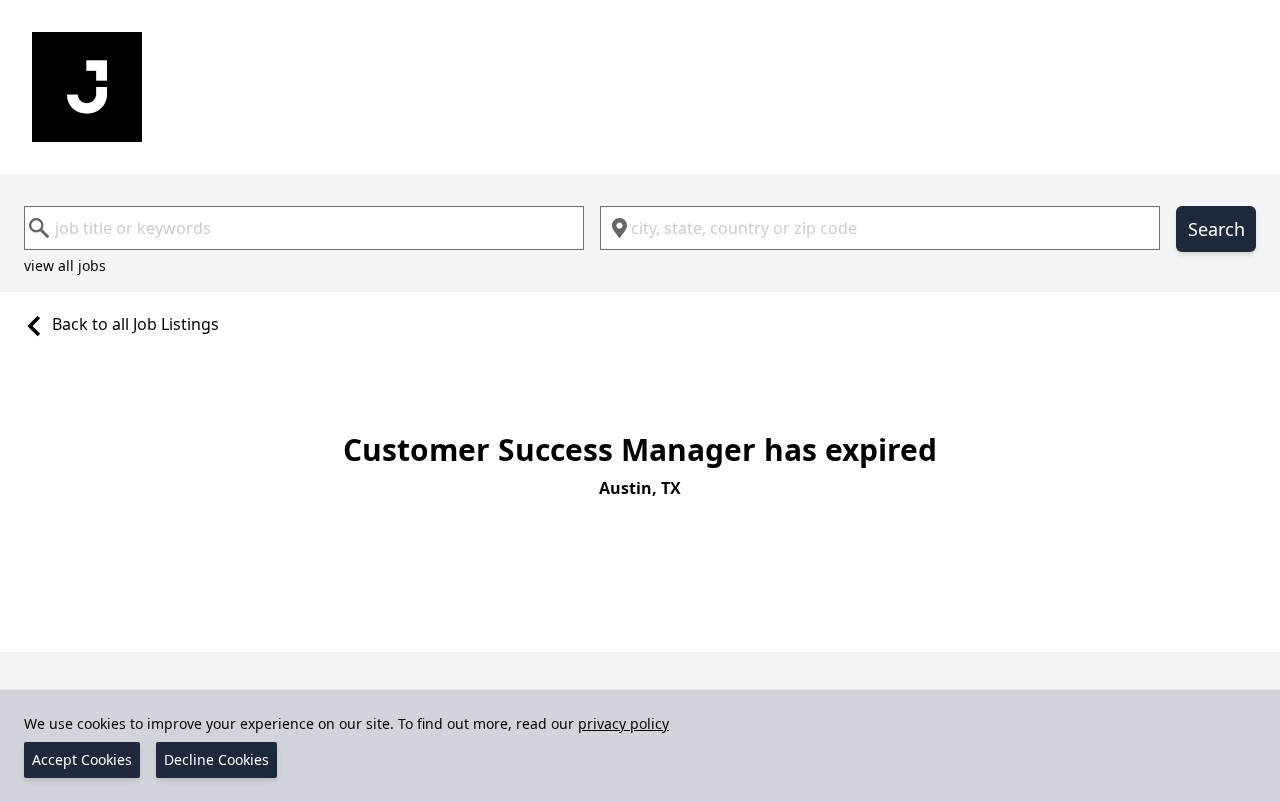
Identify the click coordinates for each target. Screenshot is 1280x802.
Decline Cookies (216, 759)
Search (1216, 229)
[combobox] (304, 228)
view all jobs (65, 265)
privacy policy (623, 723)
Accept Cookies (82, 759)
